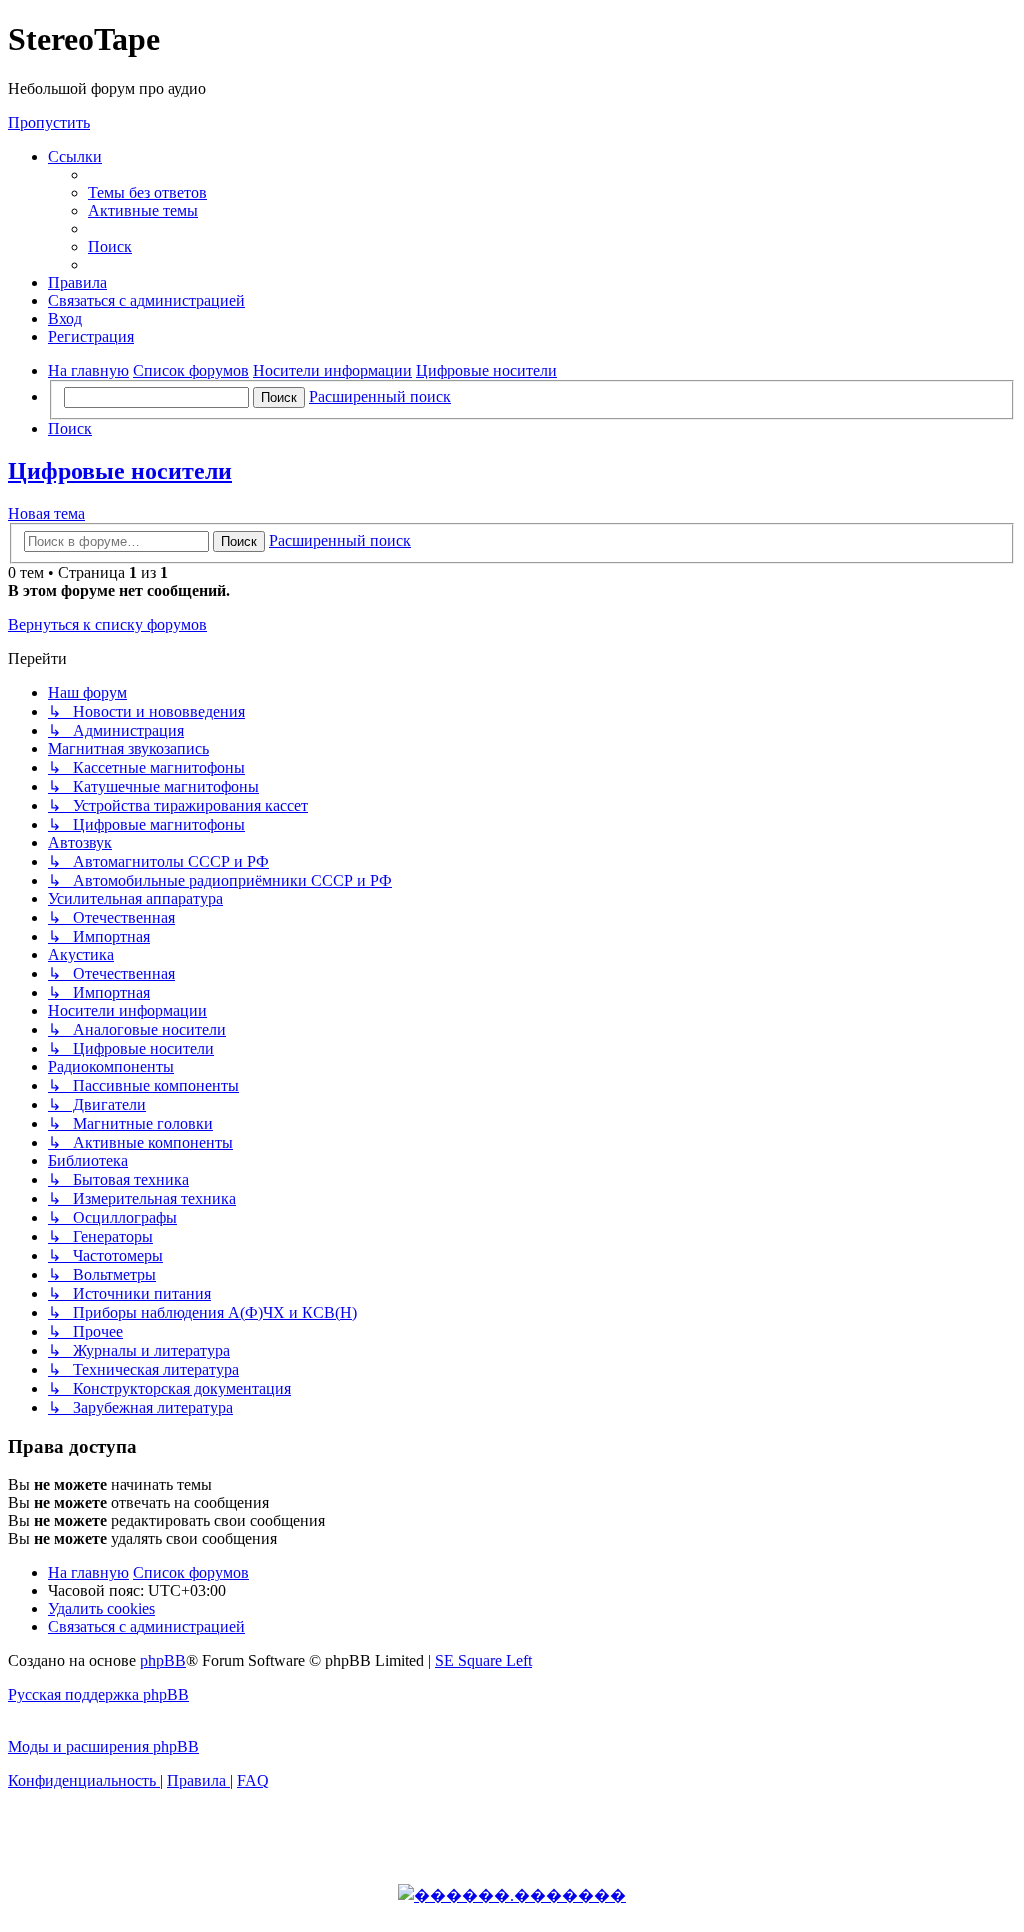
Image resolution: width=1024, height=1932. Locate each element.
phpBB (163, 1660)
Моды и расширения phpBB (103, 1746)
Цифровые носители (120, 471)
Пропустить (49, 122)
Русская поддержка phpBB (98, 1694)
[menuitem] (147, 192)
